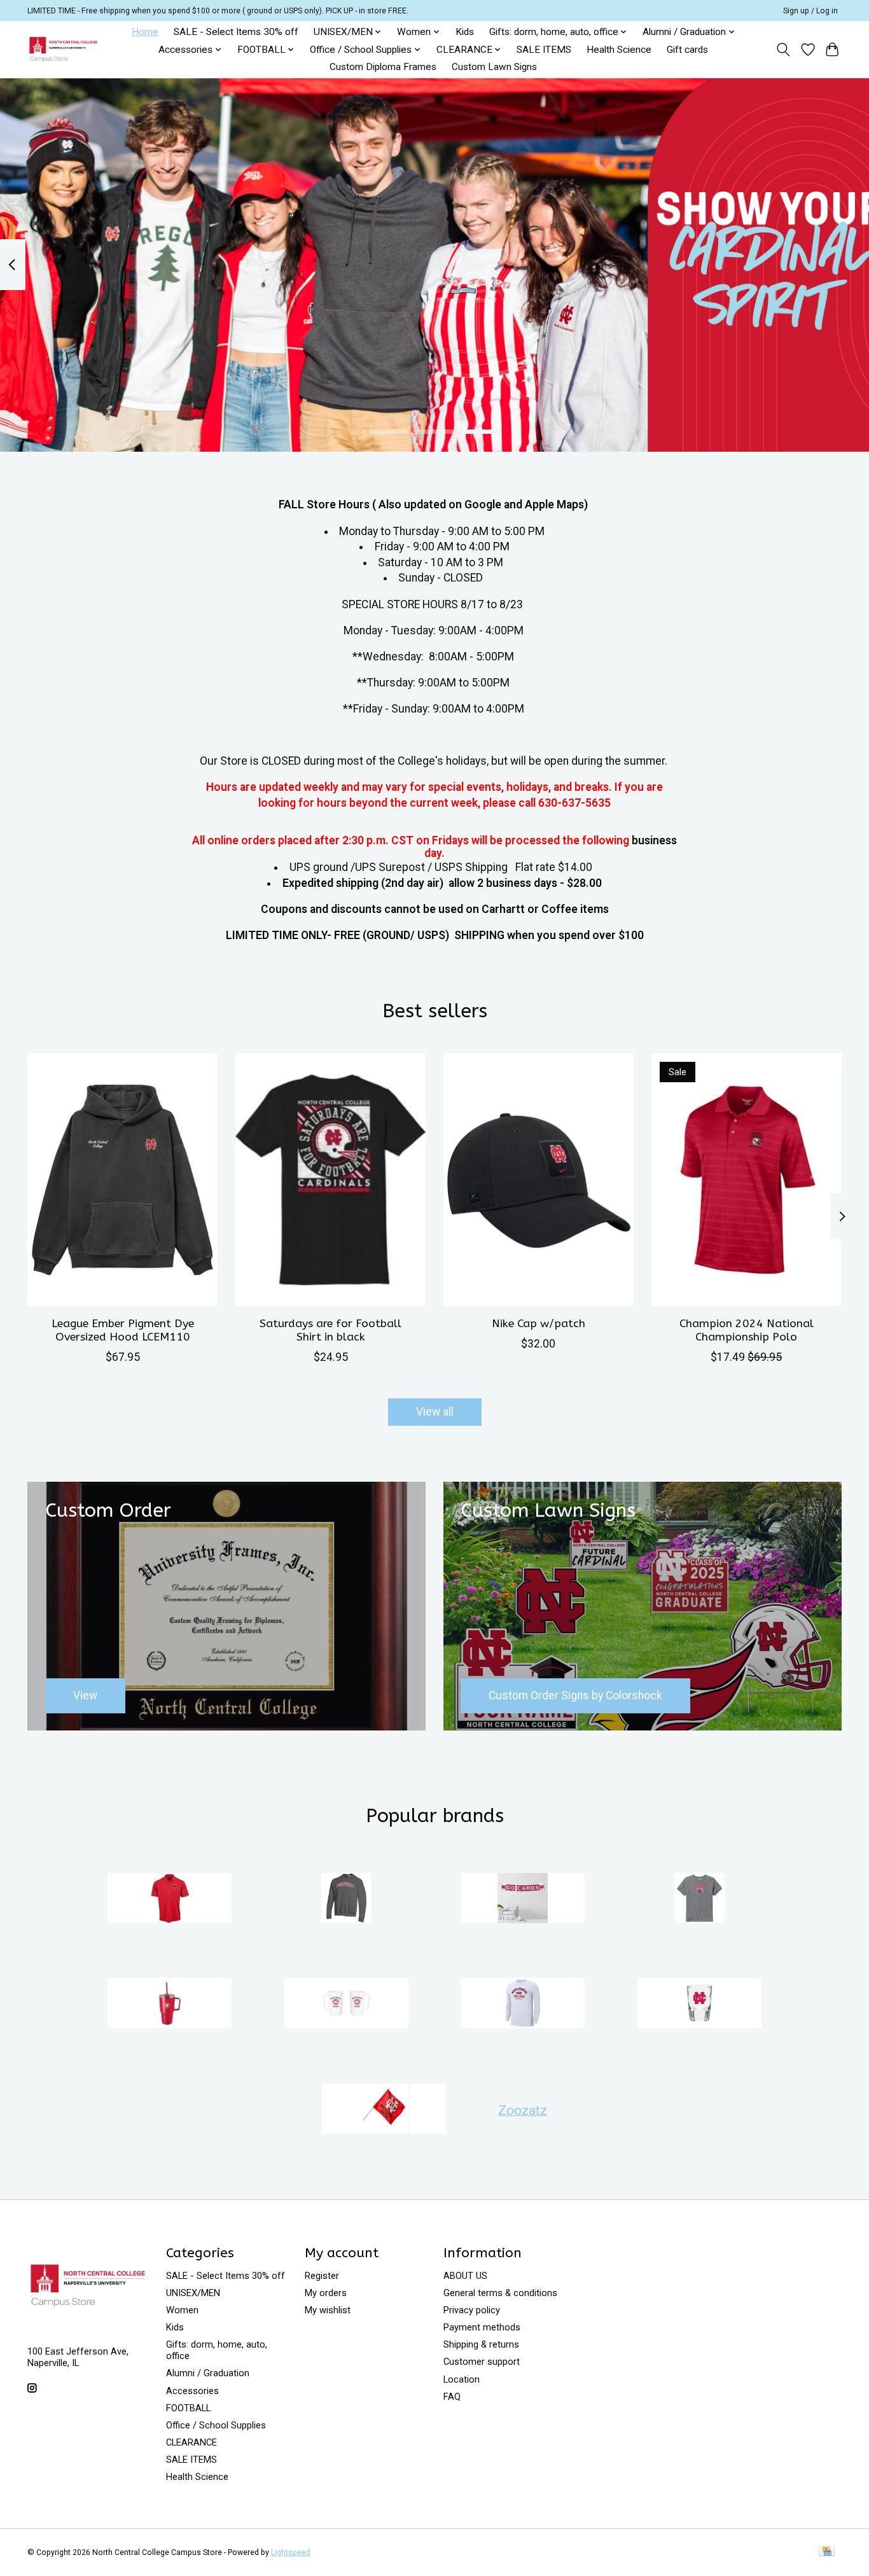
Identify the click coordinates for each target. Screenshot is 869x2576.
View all (435, 1412)
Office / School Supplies (216, 2425)
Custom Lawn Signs (494, 67)
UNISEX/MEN (193, 2293)
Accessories (192, 2391)
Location (462, 2379)
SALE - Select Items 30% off (236, 32)
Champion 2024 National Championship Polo (747, 1330)
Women (182, 2310)
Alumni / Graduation (208, 2373)
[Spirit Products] (699, 2005)
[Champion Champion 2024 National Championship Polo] (747, 1180)
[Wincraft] (384, 2110)
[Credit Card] (827, 2552)
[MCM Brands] (170, 2005)
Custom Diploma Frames (383, 67)
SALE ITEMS (544, 50)
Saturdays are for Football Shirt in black (330, 1330)
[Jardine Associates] (523, 1899)
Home (145, 32)
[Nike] (523, 2005)
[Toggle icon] (783, 50)
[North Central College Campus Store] (63, 49)
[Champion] (346, 1899)
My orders (326, 2293)
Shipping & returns (481, 2344)
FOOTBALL (188, 2408)
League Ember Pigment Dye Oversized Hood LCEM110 (123, 1330)
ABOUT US (465, 2276)
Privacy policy (472, 2310)
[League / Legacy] (699, 1899)
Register (322, 2276)
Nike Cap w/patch (539, 1323)
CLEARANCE (191, 2442)
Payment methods (482, 2327)
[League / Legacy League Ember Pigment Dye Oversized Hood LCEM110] (122, 1180)
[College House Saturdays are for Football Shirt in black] (330, 1180)
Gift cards (687, 50)
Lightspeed (291, 2552)
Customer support (482, 2362)
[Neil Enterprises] (346, 2005)
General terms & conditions (500, 2293)
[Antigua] (170, 1899)
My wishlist (328, 2310)
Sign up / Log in (810, 11)
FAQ (452, 2397)
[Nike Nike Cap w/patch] (539, 1180)
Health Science (619, 50)
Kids (465, 32)
